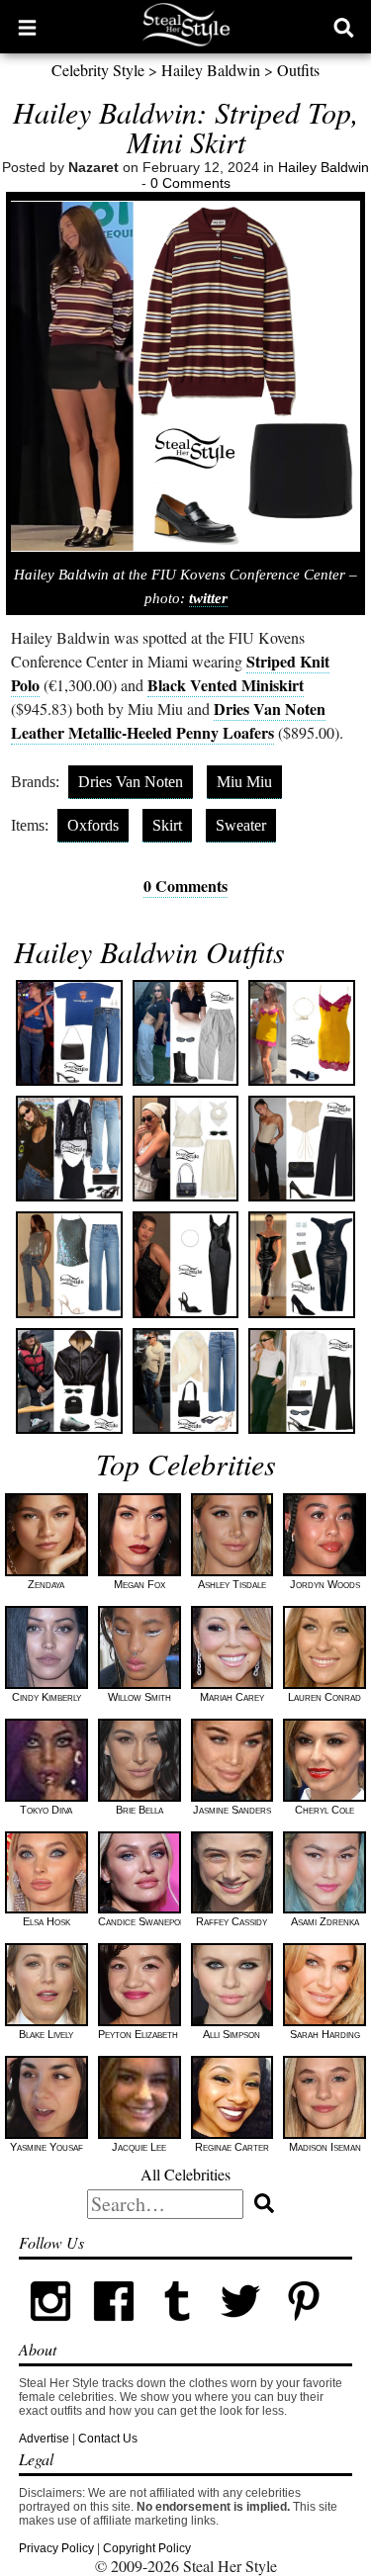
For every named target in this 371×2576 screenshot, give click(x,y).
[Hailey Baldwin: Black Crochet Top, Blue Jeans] (69, 1149)
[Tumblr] (177, 2329)
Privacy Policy (56, 2548)
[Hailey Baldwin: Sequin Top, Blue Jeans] (69, 1264)
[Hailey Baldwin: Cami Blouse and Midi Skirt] (185, 1149)
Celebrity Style (98, 70)
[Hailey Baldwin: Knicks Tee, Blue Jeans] (69, 1033)
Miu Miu (244, 782)
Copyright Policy (147, 2548)
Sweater (241, 825)
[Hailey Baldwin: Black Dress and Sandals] (185, 1264)
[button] (27, 27)
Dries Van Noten (131, 782)
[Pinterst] (304, 2329)
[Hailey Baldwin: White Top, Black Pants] (301, 1381)
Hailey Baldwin (211, 70)
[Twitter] (240, 2329)
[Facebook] (114, 2329)
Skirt (167, 825)
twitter (208, 598)
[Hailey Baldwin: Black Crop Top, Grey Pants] (185, 1033)
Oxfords (93, 825)
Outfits (298, 70)
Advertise (44, 2439)
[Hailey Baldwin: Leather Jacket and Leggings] (69, 1381)
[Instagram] (50, 2329)
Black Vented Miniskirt (226, 685)
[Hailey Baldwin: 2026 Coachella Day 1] (301, 1033)
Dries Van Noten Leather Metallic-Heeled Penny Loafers (168, 720)
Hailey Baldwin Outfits (149, 951)
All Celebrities (185, 2174)
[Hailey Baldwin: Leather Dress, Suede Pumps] (301, 1264)
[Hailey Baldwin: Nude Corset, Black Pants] (301, 1149)
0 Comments (190, 183)
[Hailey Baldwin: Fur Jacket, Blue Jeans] (185, 1381)
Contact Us (108, 2439)
